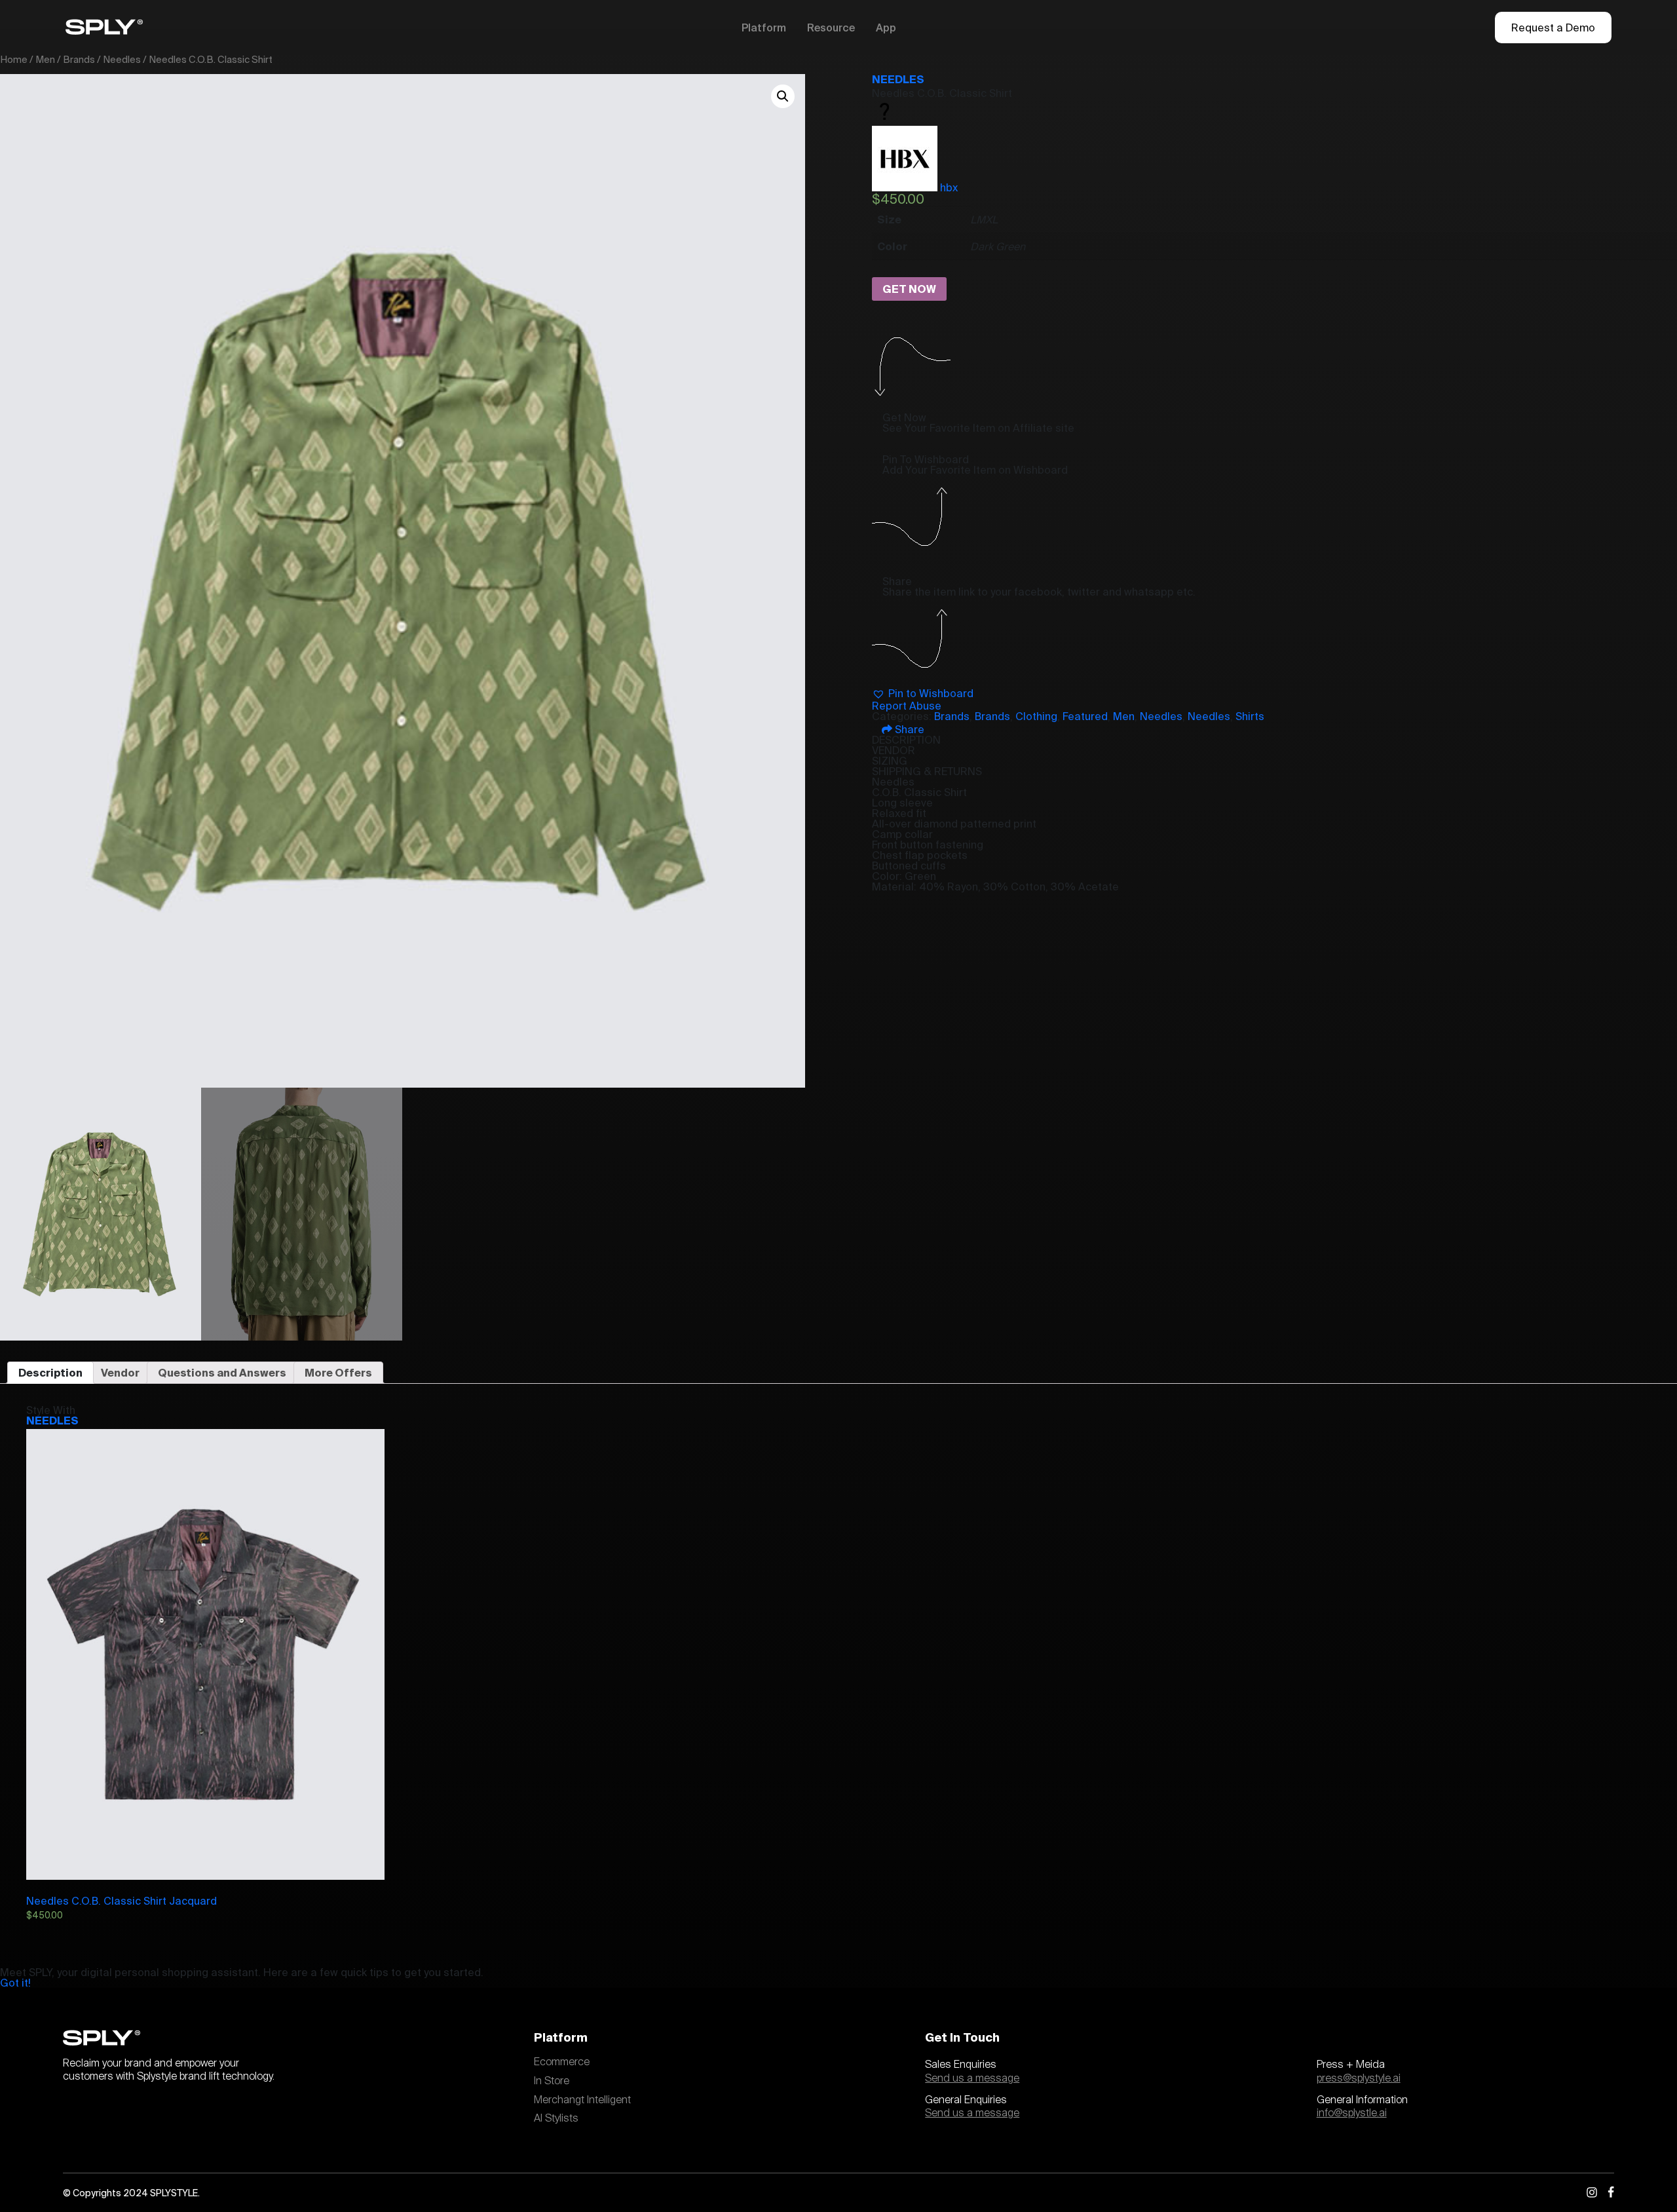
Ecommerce (562, 2062)
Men (45, 59)
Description (50, 1373)
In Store (552, 2081)
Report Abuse (907, 706)
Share (908, 729)
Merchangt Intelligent (582, 2100)
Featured (1085, 716)
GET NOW (909, 289)
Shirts (1250, 716)
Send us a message (972, 2078)
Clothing (1036, 716)
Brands (79, 59)
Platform (764, 28)
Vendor (120, 1373)
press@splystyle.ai (1359, 2078)
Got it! (15, 1983)
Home (14, 59)
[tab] (50, 1373)
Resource (831, 28)
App (886, 28)
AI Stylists (556, 2118)
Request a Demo (1553, 28)
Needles (122, 59)
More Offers (338, 1373)
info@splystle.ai (1352, 2113)
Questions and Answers (222, 1373)
